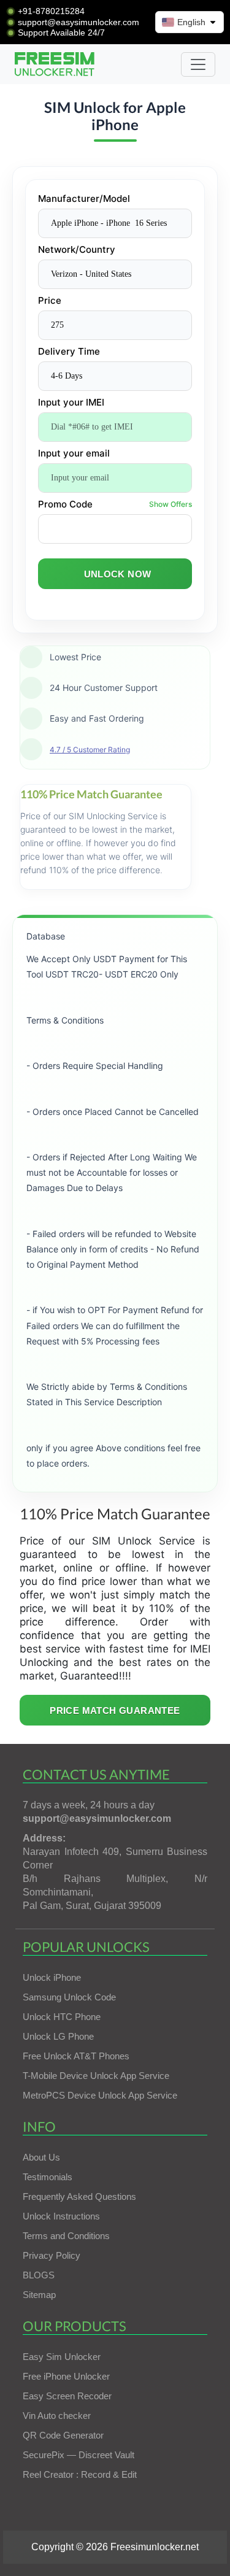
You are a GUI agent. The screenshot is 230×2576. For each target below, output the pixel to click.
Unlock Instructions (61, 2216)
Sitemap (39, 2295)
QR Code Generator (63, 2435)
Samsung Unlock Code (69, 1997)
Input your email (74, 453)
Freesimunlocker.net (155, 2547)
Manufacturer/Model (84, 199)
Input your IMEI (71, 402)
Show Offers (171, 504)
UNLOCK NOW (118, 574)
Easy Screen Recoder (67, 2396)
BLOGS (39, 2275)
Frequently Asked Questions (79, 2196)
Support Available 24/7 (61, 33)
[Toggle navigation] (198, 64)
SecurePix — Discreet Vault (79, 2455)
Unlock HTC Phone (62, 2017)
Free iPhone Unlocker (66, 2376)
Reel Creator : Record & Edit (80, 2474)
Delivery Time (69, 351)
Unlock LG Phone (58, 2036)
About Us (41, 2157)
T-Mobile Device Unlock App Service (96, 2076)
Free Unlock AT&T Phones (76, 2056)
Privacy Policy (52, 2255)
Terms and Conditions (66, 2236)
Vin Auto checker (57, 2416)
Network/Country (77, 249)
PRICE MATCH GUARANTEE (115, 1710)
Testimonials (48, 2177)
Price (50, 300)
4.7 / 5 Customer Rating (90, 750)
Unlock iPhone (52, 1977)
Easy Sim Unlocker (62, 2357)
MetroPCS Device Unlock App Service (100, 2095)
